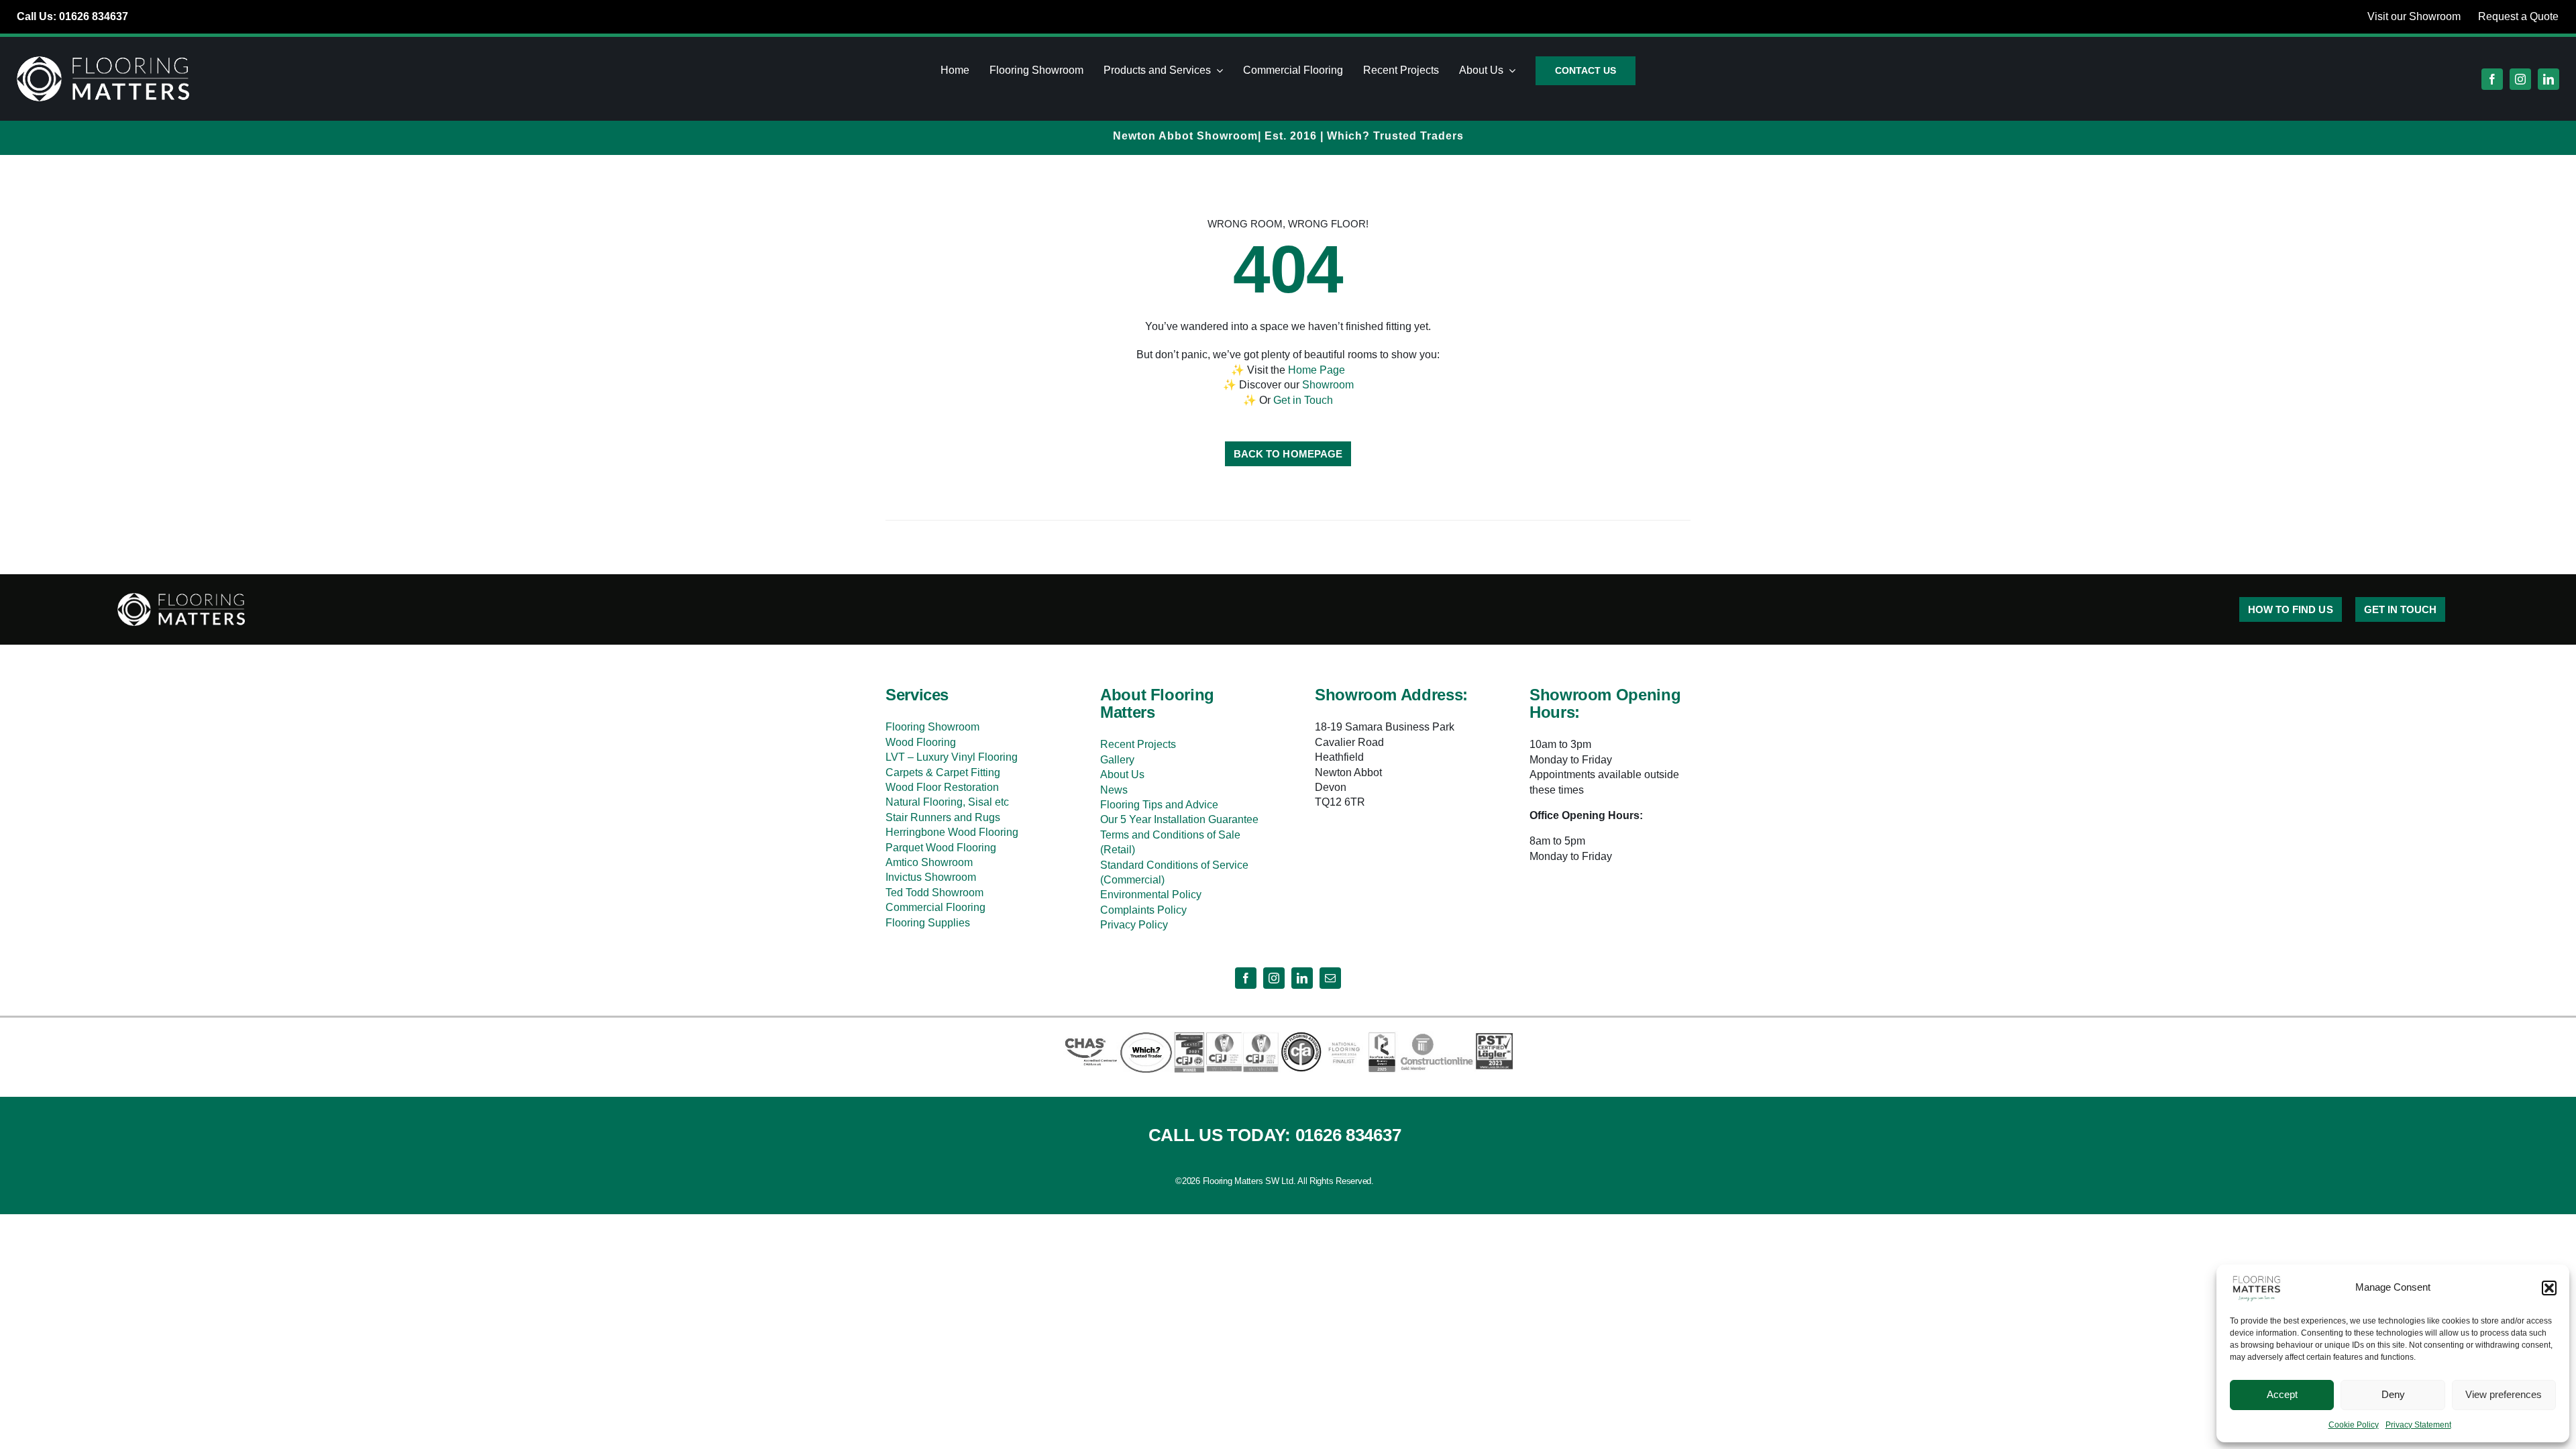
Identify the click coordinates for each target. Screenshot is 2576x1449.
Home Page (1317, 370)
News (1114, 790)
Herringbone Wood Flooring (952, 832)
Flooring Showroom (932, 727)
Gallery (1117, 760)
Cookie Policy (2354, 1425)
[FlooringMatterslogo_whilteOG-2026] (103, 59)
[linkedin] (2548, 79)
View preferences (2504, 1394)
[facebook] (2492, 79)
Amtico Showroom (929, 862)
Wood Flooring (921, 742)
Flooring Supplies (928, 923)
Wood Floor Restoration (942, 787)
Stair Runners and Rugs (943, 817)
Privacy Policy (1134, 925)
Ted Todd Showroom (934, 893)
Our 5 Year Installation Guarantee (1179, 819)
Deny (2393, 1394)
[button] (2549, 1288)
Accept (2282, 1394)
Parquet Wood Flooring (941, 848)
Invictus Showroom (931, 877)
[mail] (1330, 978)
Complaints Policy (1143, 910)
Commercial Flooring (935, 907)
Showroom (1328, 385)
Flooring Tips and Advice (1159, 805)
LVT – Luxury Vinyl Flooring (952, 757)
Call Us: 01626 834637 (72, 16)
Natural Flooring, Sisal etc (947, 802)
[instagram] (2520, 79)
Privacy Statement (2418, 1425)
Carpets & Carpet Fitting (943, 772)
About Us (1122, 774)
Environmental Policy (1151, 895)
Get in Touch (1303, 400)
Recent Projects (1138, 744)
